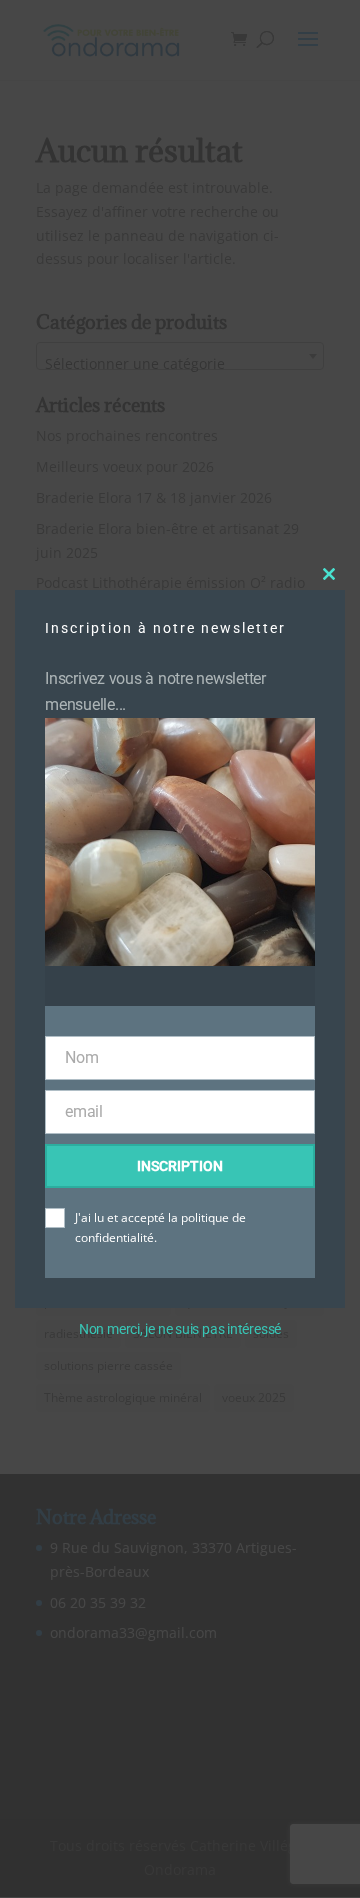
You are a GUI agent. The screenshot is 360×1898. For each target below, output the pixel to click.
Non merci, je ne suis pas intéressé (180, 1329)
